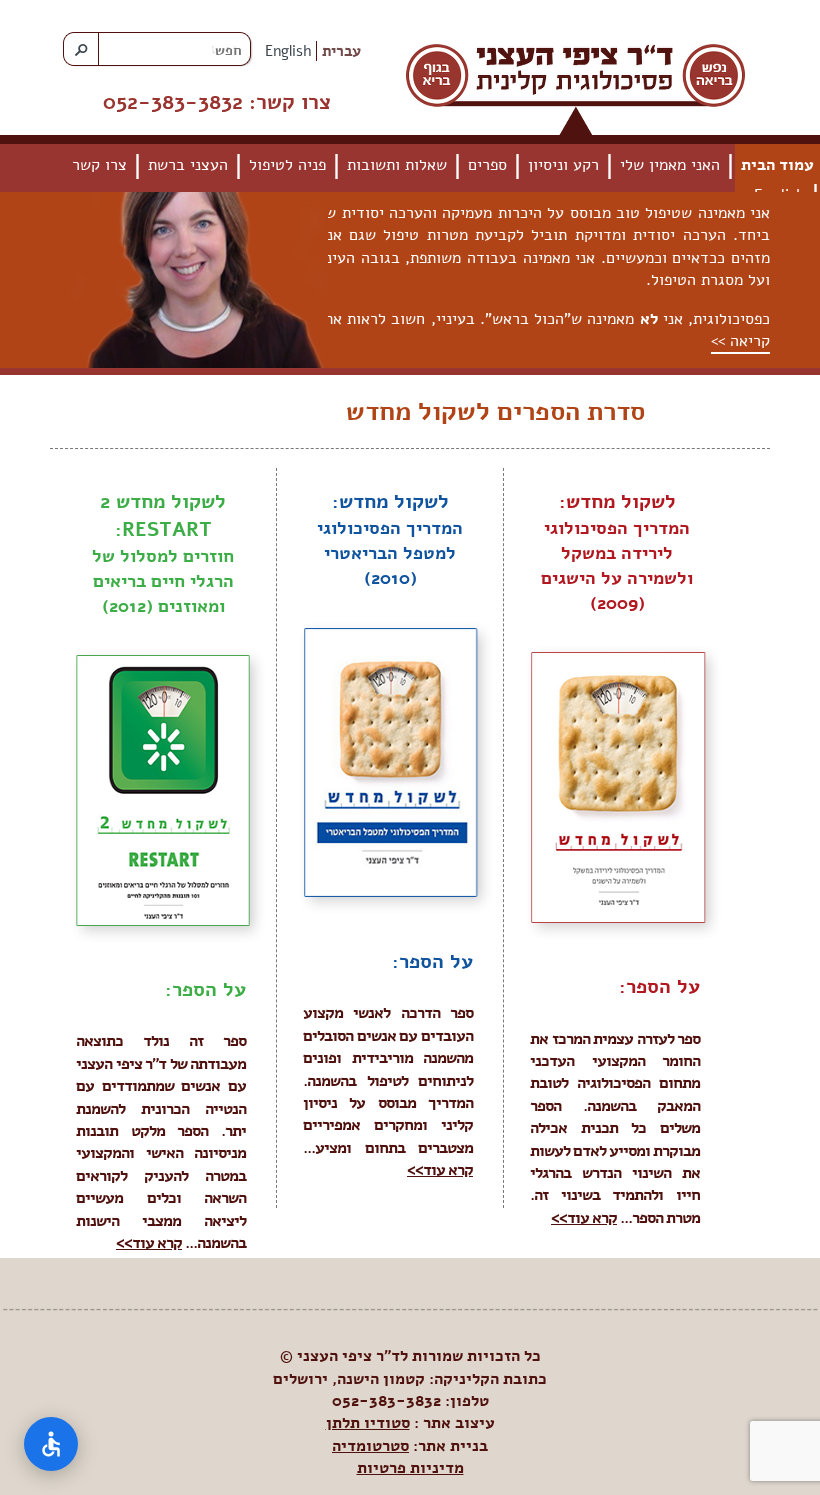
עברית (341, 51)
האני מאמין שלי (670, 165)
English (288, 51)
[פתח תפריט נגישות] (51, 1444)
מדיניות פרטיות (410, 1468)
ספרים (487, 165)
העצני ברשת (188, 165)
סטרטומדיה (370, 1446)
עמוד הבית (777, 165)
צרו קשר (99, 165)
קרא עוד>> (584, 1218)
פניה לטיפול (287, 165)
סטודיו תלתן (368, 1423)
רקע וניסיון (563, 165)
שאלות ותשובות (397, 165)
